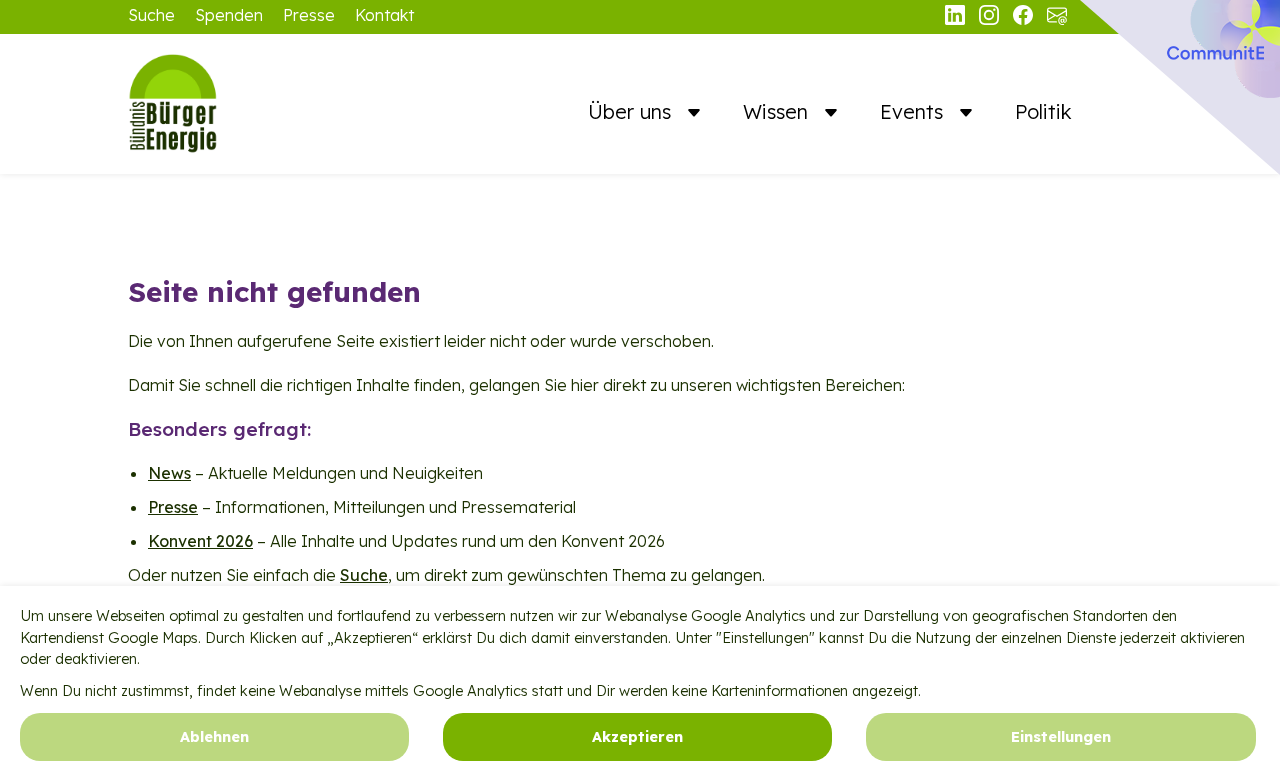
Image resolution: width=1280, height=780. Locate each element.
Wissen (778, 111)
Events (914, 111)
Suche (151, 15)
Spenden (229, 15)
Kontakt (384, 15)
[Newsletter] (1057, 19)
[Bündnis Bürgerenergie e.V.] (228, 104)
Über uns (632, 111)
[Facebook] (1025, 19)
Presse (309, 15)
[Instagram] (991, 19)
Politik (1043, 111)
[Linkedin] (957, 19)
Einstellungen (1061, 736)
